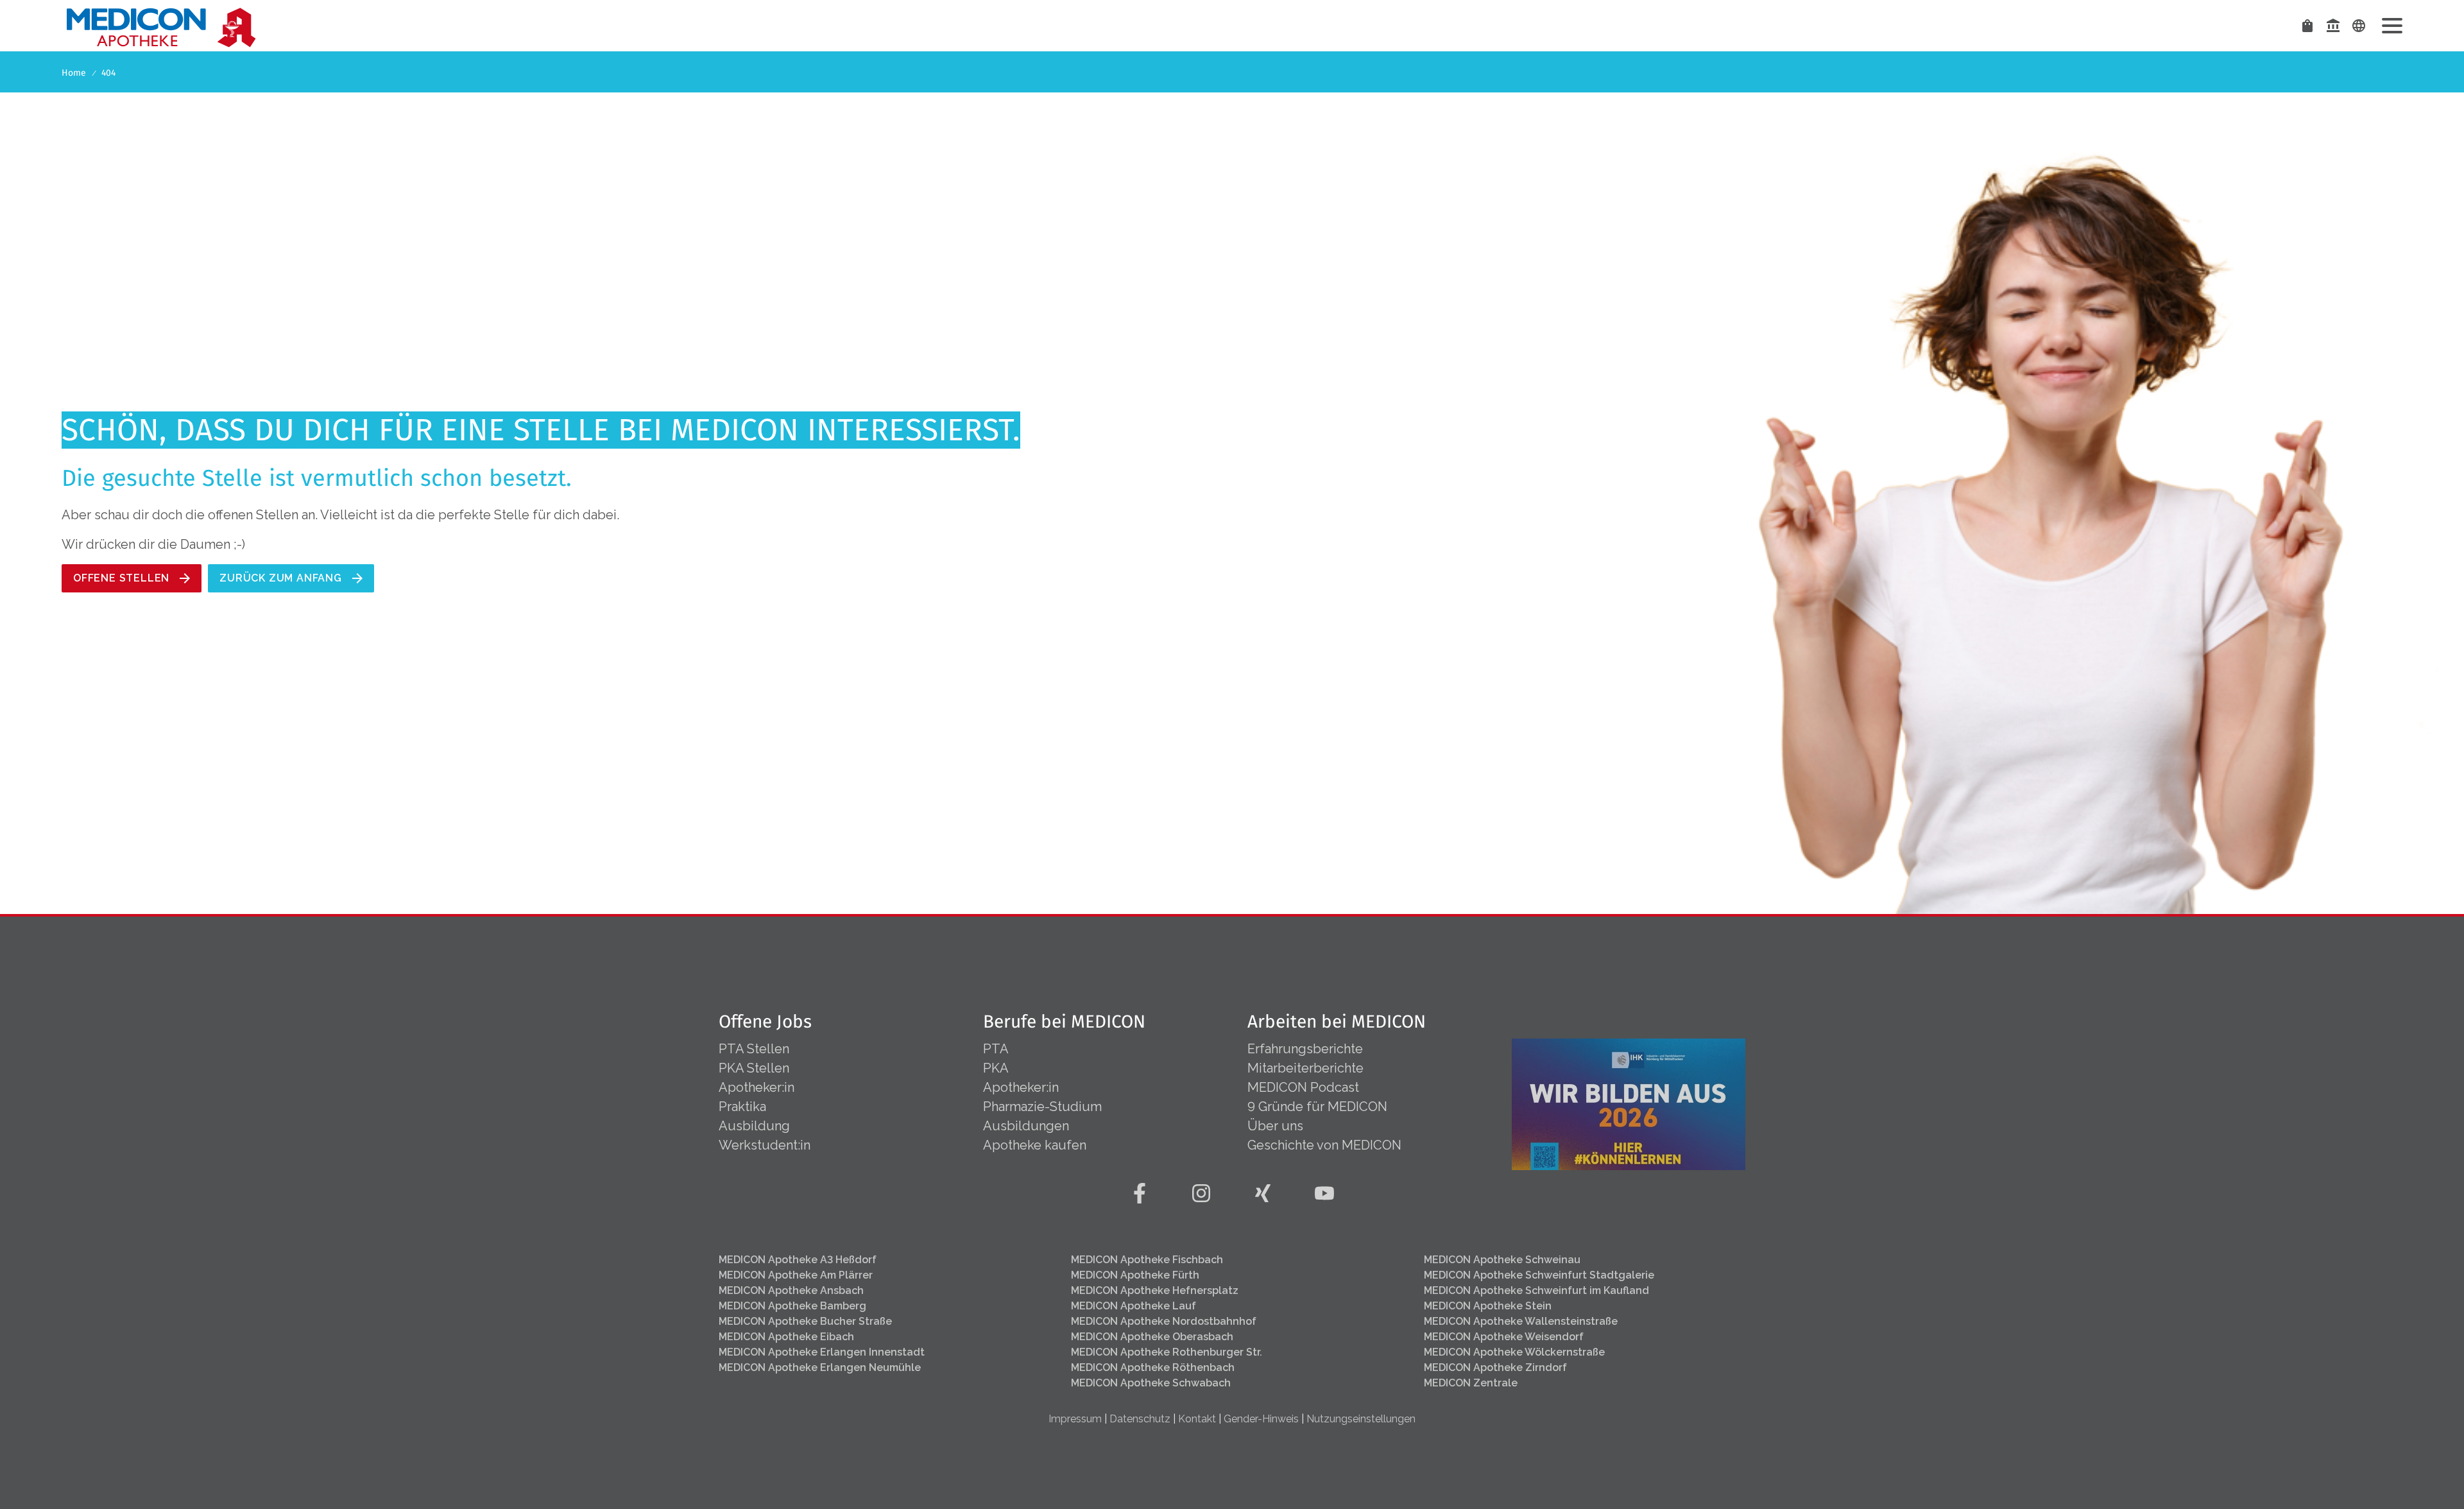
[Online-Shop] (2307, 26)
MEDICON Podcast (1303, 1087)
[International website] (2359, 26)
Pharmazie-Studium (1042, 1107)
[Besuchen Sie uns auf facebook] (1140, 1193)
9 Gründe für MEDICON (1317, 1107)
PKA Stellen (754, 1068)
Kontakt (1197, 1419)
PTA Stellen (756, 1049)
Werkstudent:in (765, 1145)
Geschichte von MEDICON (1324, 1145)
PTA (996, 1049)
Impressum (1075, 1419)
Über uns (1275, 1126)
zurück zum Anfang (281, 578)
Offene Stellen (121, 578)
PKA (996, 1068)
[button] (2392, 26)
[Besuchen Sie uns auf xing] (1263, 1193)
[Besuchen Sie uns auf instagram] (1201, 1193)
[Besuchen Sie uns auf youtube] (1324, 1193)
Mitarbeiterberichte (1305, 1068)
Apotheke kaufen (1035, 1145)
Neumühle (820, 1367)
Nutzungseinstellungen (1361, 1419)
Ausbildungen (1026, 1126)
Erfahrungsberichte (1305, 1049)
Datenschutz (1140, 1419)
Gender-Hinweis (1261, 1419)
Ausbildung (754, 1126)
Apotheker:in (757, 1087)
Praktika (742, 1107)
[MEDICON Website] (2333, 26)
